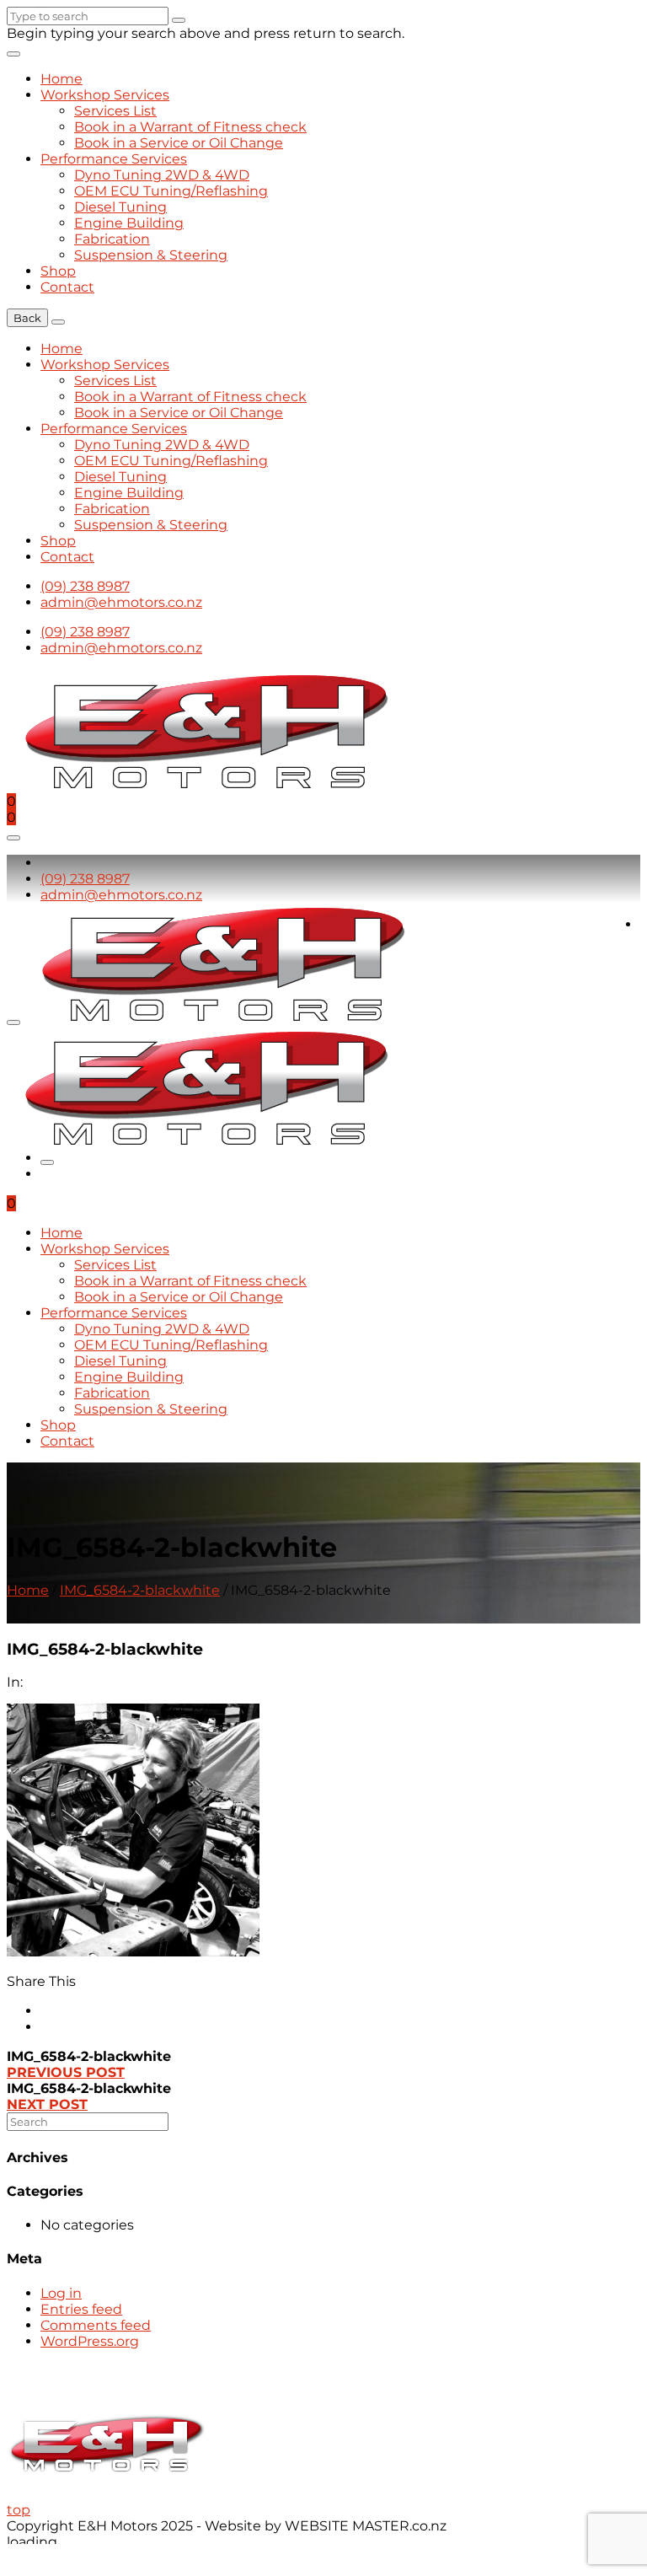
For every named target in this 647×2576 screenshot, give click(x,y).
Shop (58, 271)
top (19, 2510)
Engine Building (129, 223)
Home (61, 79)
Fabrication (112, 239)
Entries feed (81, 2309)
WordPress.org (90, 2341)
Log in (61, 2293)
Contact (67, 287)
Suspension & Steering (151, 255)
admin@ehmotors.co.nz (121, 602)
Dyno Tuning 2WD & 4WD (162, 175)
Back (27, 318)
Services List (115, 111)
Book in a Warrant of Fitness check (190, 127)
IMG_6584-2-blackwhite (140, 1590)
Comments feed (96, 2325)
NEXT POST (47, 2104)
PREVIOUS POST (66, 2072)
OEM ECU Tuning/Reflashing (171, 191)
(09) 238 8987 (85, 586)
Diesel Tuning (120, 207)
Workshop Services (105, 95)
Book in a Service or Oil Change (179, 143)
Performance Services (114, 159)
